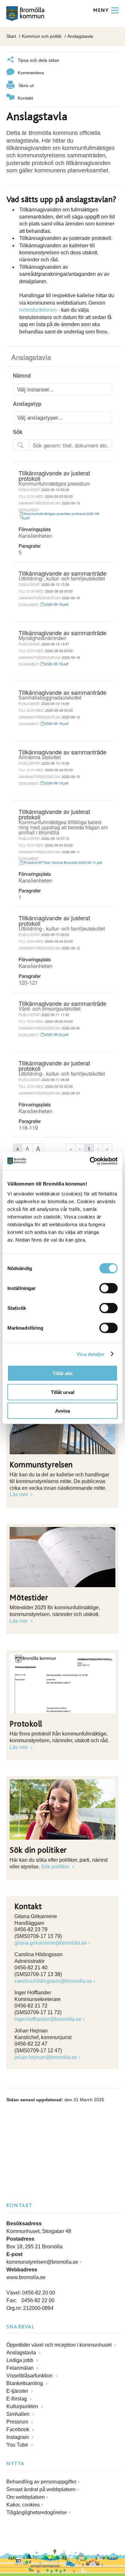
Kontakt (25, 98)
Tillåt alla (63, 1373)
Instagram (18, 2437)
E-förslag (17, 2399)
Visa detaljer (91, 1354)
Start (11, 36)
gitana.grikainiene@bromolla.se (51, 1943)
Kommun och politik (42, 36)
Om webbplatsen (26, 2497)
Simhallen (19, 2414)
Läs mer (19, 1494)
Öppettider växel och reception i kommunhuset (60, 2345)
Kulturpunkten (23, 2406)
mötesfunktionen (38, 310)
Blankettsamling (25, 2383)
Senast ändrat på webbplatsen (41, 2489)
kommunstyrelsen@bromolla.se (42, 2262)
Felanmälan (21, 2368)
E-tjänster (18, 2391)
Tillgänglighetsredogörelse (37, 2512)
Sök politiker (56, 1867)
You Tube (18, 2445)
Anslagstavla (22, 2353)
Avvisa (63, 1411)
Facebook (18, 2429)
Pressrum (18, 2422)
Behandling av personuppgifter (41, 2482)
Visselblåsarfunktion (30, 2376)
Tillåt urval (63, 1392)
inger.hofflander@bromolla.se (48, 2019)
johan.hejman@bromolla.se (46, 2057)
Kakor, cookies (23, 2505)
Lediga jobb (21, 2360)
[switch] (108, 1288)
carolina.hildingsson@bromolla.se (53, 1981)
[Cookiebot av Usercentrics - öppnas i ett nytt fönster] (90, 1161)
